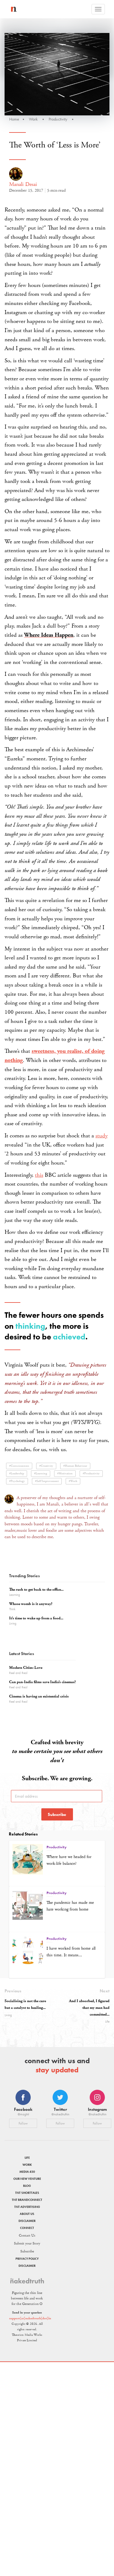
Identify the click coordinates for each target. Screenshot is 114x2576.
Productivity (58, 119)
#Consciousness (19, 1466)
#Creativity (46, 1466)
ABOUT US (27, 2214)
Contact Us (27, 2235)
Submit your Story (27, 2243)
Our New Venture (27, 2179)
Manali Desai (23, 184)
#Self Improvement (47, 1481)
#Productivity (91, 1474)
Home (14, 119)
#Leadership (17, 1474)
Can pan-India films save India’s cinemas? (42, 1682)
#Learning (41, 1474)
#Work (73, 1481)
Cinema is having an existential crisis (39, 1696)
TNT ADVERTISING (27, 2207)
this (39, 1175)
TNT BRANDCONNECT (27, 2200)
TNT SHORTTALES (27, 2193)
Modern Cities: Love (26, 1668)
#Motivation (65, 1474)
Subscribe (57, 1814)
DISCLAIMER (27, 2221)
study (102, 1136)
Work (33, 119)
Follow (23, 2123)
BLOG (27, 2186)
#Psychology (17, 1481)
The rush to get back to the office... (36, 1590)
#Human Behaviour (75, 1466)
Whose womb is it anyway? (31, 1604)
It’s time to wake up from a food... (36, 1618)
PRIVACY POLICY (27, 2259)
